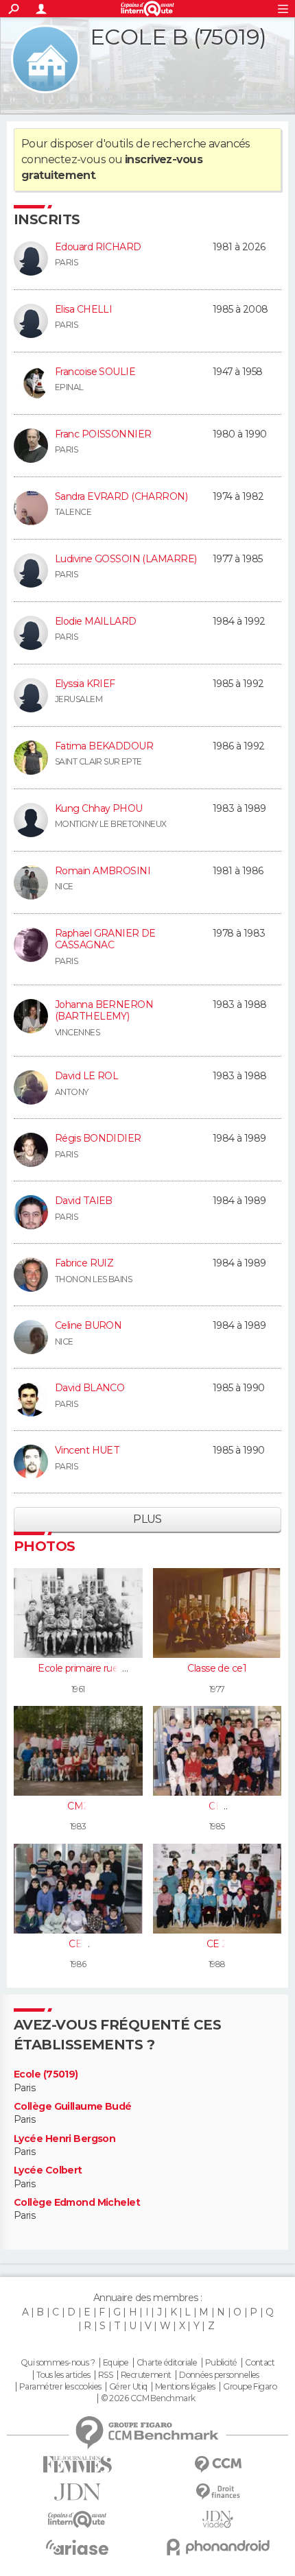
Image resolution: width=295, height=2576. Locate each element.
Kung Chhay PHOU (99, 808)
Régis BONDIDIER (98, 1138)
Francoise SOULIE (95, 372)
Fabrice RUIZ (84, 1263)
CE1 (217, 1806)
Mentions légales (185, 2387)
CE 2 (217, 1944)
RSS (105, 2375)
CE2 (78, 1944)
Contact (260, 2363)
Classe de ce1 (217, 1668)
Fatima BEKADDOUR (104, 746)
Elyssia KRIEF (85, 684)
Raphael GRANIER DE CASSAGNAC (105, 939)
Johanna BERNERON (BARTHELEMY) (104, 1011)
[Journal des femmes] (77, 2465)
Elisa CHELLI (83, 309)
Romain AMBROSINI (103, 871)
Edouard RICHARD (98, 247)
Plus (147, 1519)
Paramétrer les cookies (60, 2387)
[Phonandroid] (218, 2547)
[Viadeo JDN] (218, 2519)
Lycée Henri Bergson (64, 2139)
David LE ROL (86, 1076)
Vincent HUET (87, 1450)
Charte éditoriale (167, 2363)
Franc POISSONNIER (103, 434)
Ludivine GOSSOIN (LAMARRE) (126, 559)
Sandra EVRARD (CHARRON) (121, 496)
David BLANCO (90, 1388)
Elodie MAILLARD (96, 621)
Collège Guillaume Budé (73, 2107)
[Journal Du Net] (77, 2492)
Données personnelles (219, 2375)
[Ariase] (77, 2547)
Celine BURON (88, 1325)
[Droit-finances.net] (218, 2492)
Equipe (116, 2363)
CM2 (78, 1806)
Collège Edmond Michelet (77, 2203)
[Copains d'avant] (77, 2519)
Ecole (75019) (46, 2074)
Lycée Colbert (48, 2170)
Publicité (221, 2363)
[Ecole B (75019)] (45, 59)
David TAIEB (84, 1201)
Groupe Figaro (250, 2387)
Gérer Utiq (128, 2387)
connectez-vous (63, 159)
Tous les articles (63, 2375)
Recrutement (146, 2375)
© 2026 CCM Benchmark (148, 2398)
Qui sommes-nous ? (58, 2363)
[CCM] (218, 2465)
